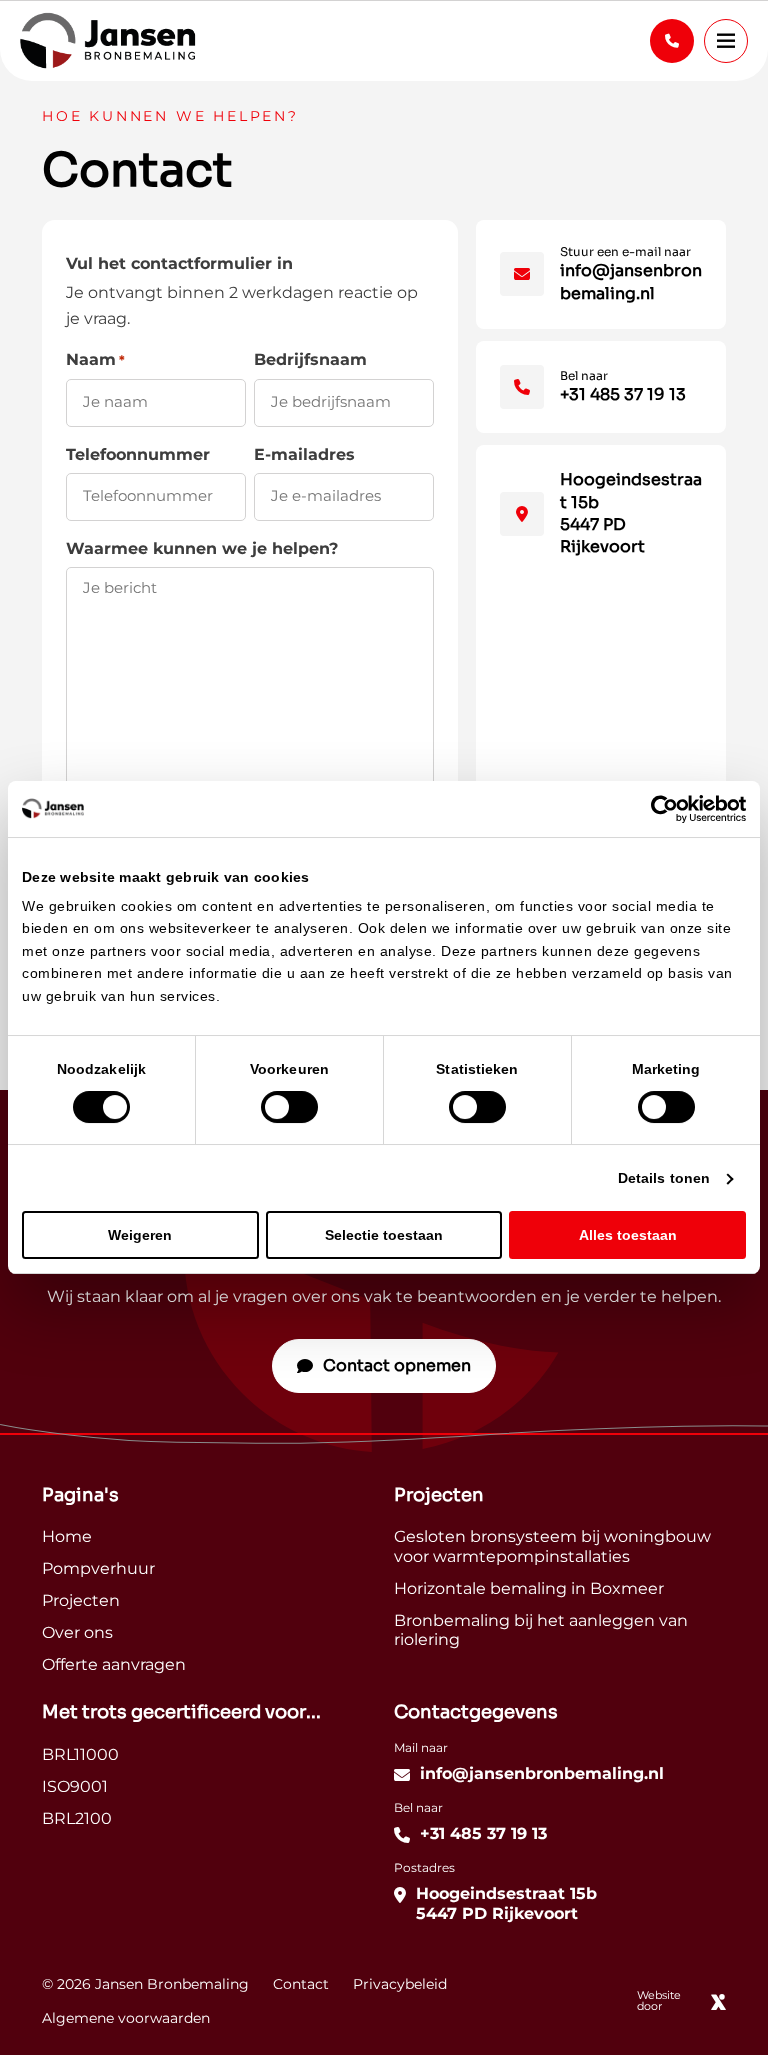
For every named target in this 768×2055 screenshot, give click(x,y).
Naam (95, 360)
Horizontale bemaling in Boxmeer (529, 1589)
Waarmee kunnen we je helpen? (202, 549)
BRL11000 (80, 1755)
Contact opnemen (397, 1365)
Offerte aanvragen (114, 1665)
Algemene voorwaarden (126, 2019)
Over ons (77, 1633)
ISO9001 (75, 1787)
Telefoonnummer (138, 455)
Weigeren (140, 1235)
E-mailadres (304, 455)
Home (67, 1537)
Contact (301, 1985)
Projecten (81, 1601)
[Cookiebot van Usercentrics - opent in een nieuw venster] (658, 809)
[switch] (289, 1107)
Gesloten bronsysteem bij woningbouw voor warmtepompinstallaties (552, 1547)
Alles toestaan (628, 1235)
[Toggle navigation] (726, 41)
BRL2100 (77, 1819)
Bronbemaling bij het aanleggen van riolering (541, 1631)
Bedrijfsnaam (310, 360)
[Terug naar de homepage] (108, 40)
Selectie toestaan (384, 1235)
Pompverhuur (98, 1569)
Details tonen (664, 1178)
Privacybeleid (400, 1985)
